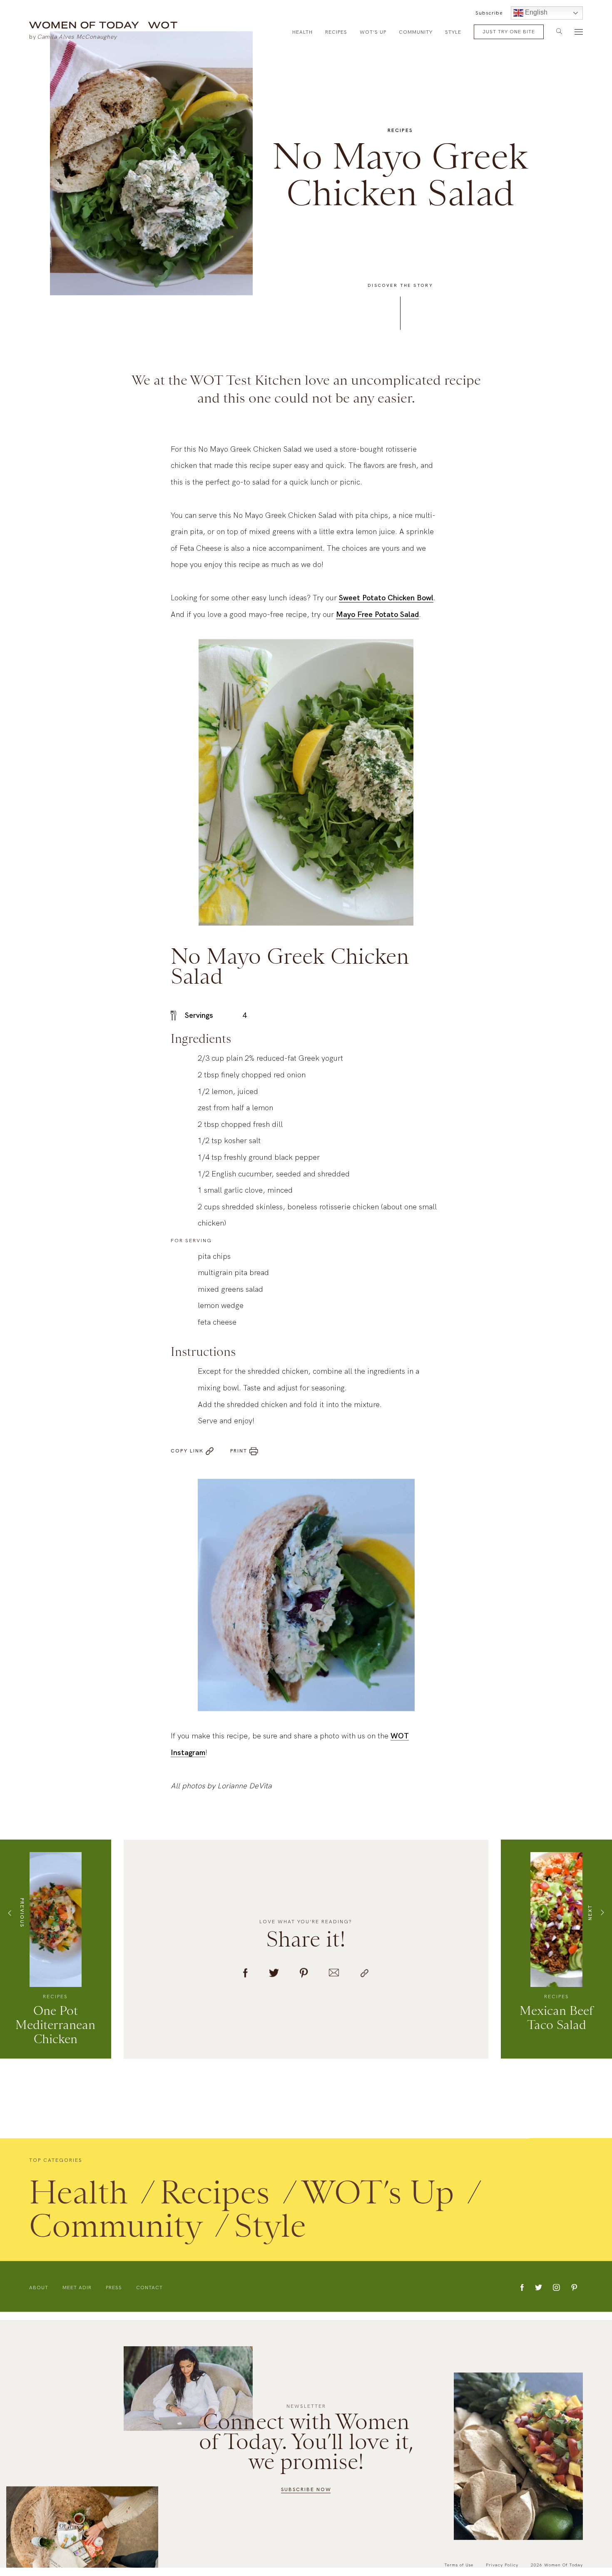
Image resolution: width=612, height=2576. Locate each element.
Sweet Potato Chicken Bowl (386, 605)
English (535, 12)
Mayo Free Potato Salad (377, 621)
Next (590, 1920)
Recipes (336, 32)
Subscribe (489, 13)
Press (114, 2295)
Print (239, 1458)
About (39, 2295)
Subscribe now (306, 2489)
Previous (22, 1919)
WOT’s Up (373, 32)
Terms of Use (459, 2565)
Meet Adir (77, 2295)
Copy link (187, 1458)
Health (302, 32)
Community (416, 32)
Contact (149, 2295)
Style (453, 32)
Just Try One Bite (509, 32)
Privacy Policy (502, 2565)
